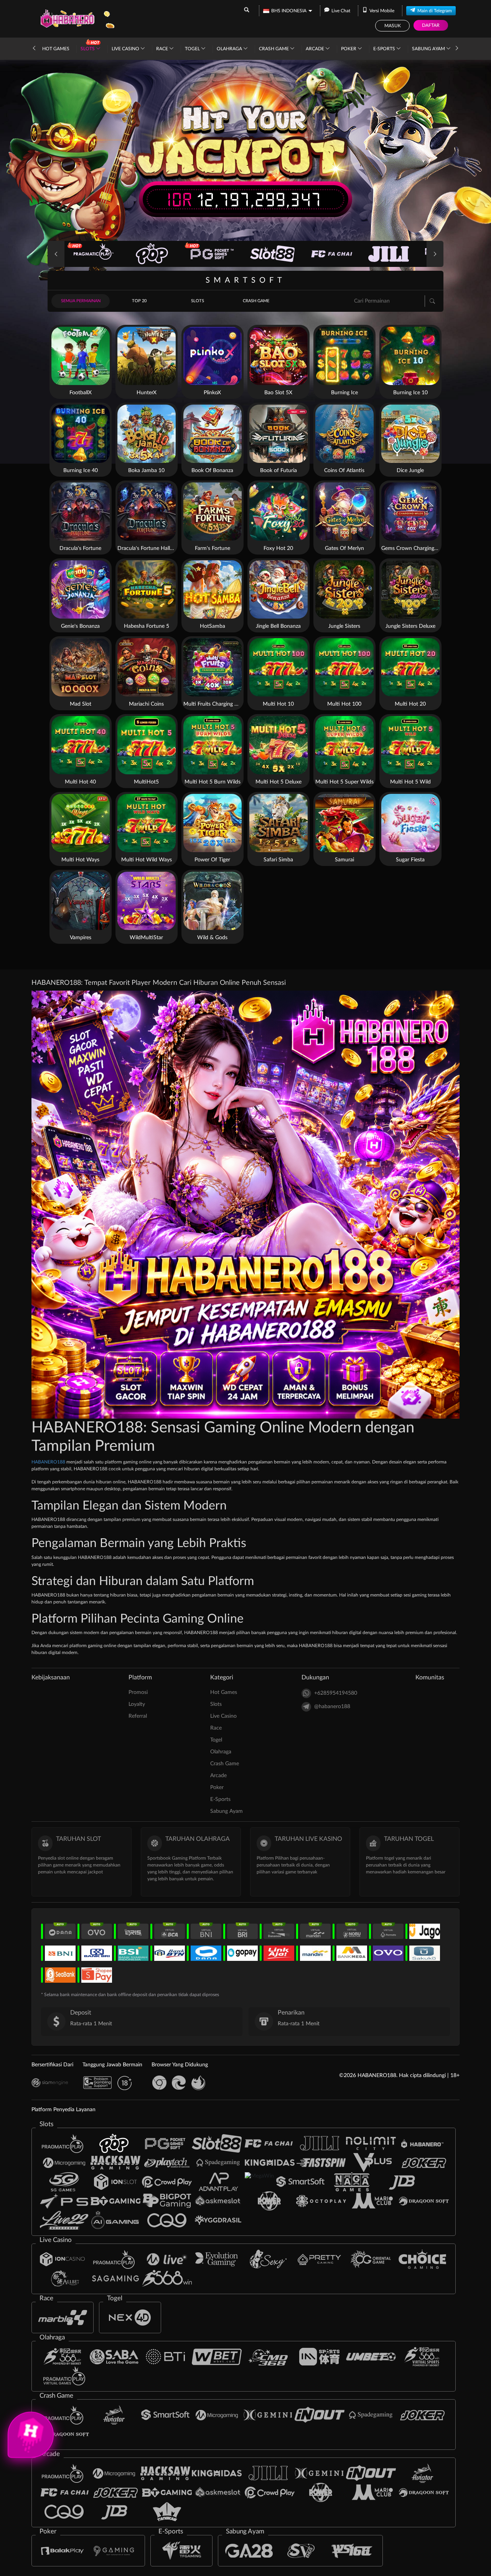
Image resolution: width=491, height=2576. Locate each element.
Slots (88, 49)
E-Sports (385, 49)
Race (163, 49)
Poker (349, 49)
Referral (138, 1716)
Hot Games (56, 49)
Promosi (138, 1692)
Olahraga (230, 49)
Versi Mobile (382, 11)
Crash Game (274, 49)
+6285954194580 (336, 1693)
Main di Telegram (435, 11)
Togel (193, 49)
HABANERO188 (49, 1462)
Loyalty (137, 1704)
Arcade (316, 49)
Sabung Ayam (429, 49)
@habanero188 (332, 1707)
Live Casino (126, 49)
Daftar (431, 25)
